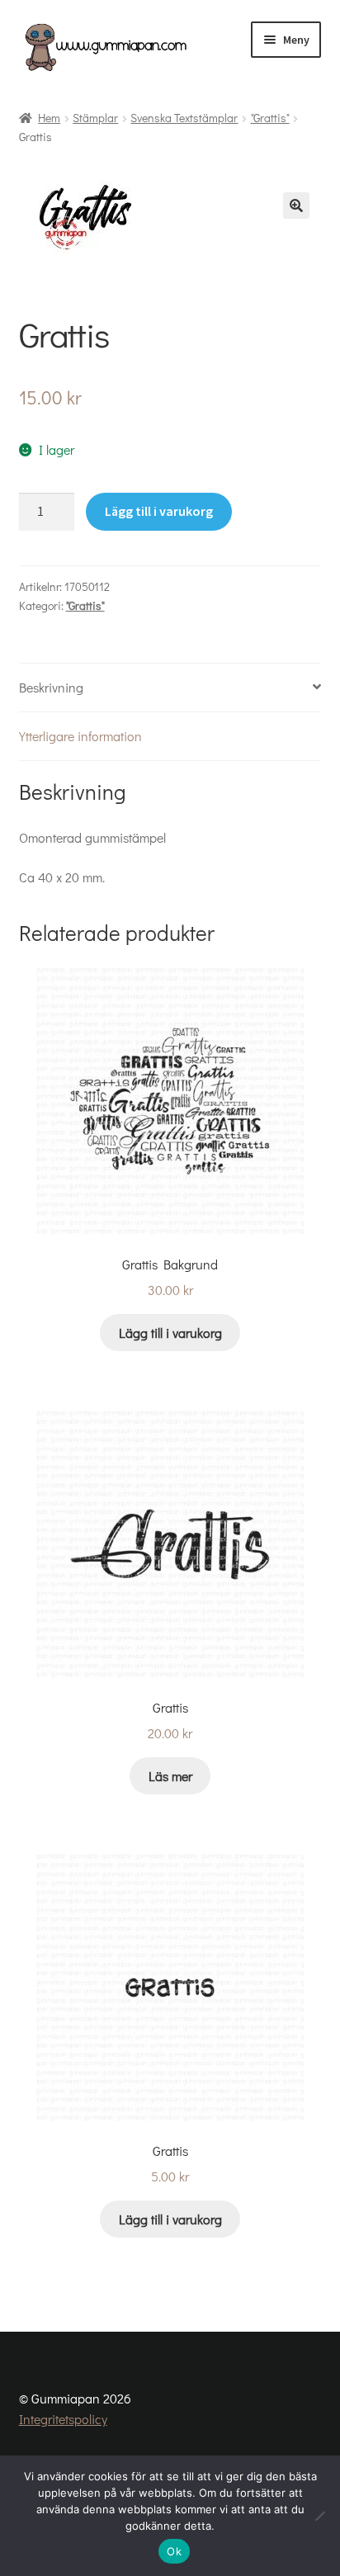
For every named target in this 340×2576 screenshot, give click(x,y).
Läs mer (170, 1776)
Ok (174, 2551)
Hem (49, 118)
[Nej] (319, 2516)
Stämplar (95, 118)
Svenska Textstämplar (184, 118)
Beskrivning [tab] (51, 687)
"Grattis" (270, 118)
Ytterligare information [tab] (80, 736)
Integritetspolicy (63, 2419)
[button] (296, 206)
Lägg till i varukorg (159, 511)
